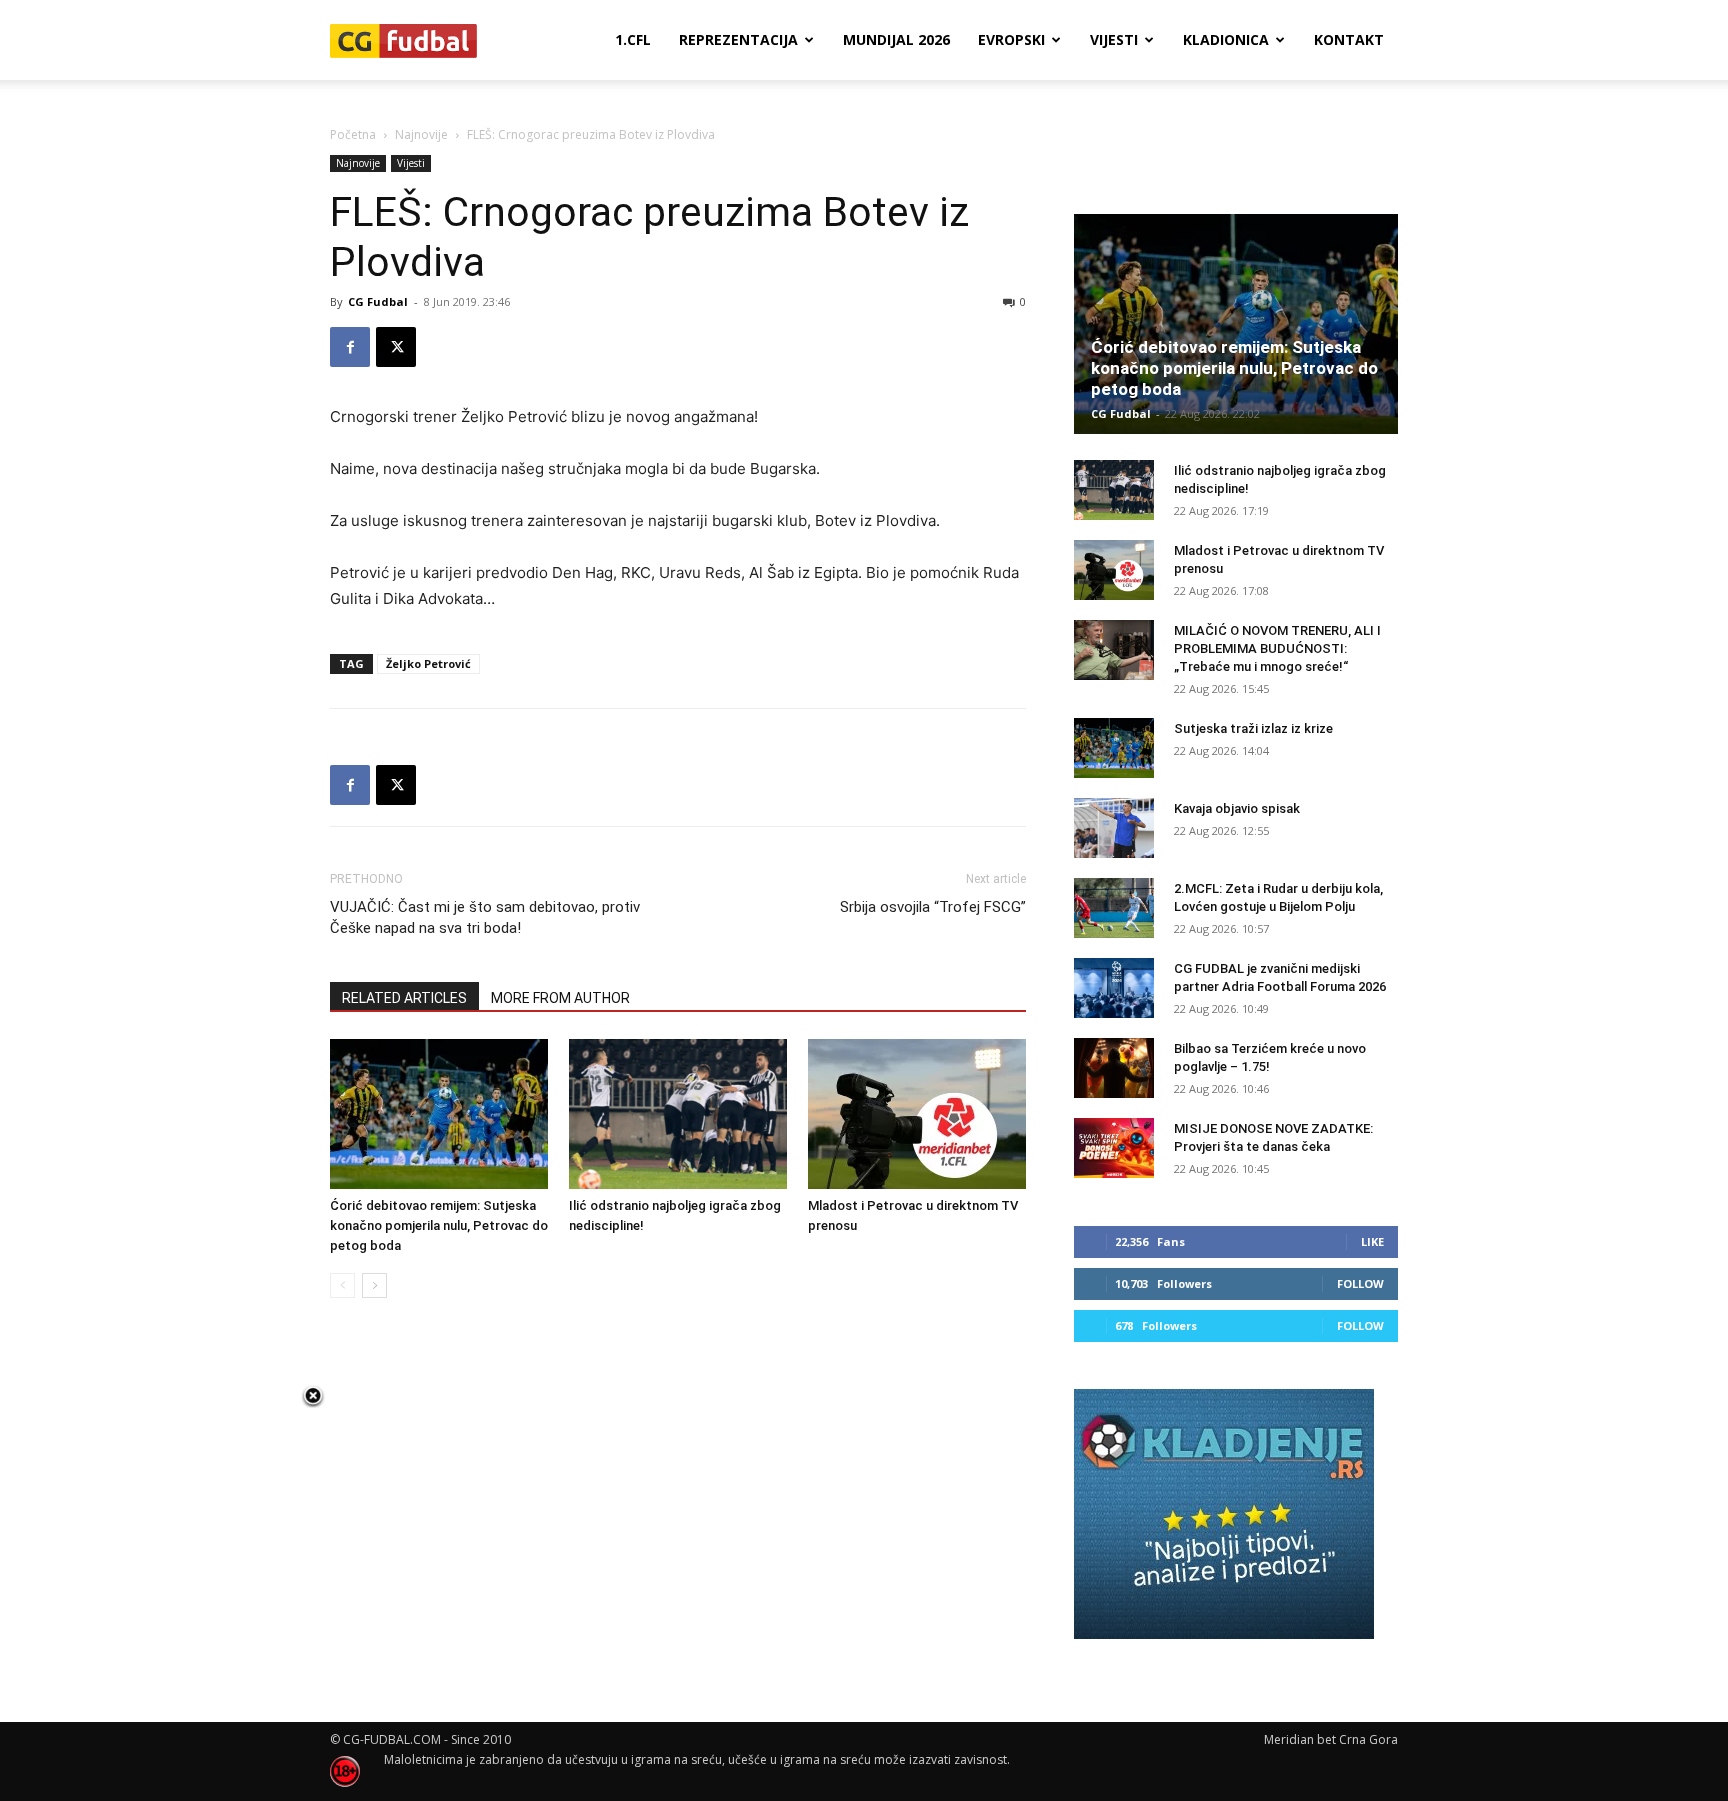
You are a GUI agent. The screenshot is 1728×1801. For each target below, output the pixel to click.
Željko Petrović (428, 663)
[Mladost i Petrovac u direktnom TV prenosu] (917, 1114)
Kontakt (1349, 39)
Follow (1360, 1283)
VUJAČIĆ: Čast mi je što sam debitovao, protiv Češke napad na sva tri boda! (485, 917)
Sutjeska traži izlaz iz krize (1253, 728)
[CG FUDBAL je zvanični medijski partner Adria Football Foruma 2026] (1114, 988)
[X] (396, 347)
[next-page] (374, 1285)
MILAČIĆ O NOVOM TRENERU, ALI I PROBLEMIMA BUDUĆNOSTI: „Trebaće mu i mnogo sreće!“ (1277, 648)
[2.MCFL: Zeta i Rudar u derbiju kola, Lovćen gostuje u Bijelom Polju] (1114, 908)
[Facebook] (350, 347)
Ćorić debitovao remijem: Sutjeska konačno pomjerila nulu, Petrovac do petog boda (439, 1225)
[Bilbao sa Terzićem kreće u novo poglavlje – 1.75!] (1114, 1068)
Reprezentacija (738, 39)
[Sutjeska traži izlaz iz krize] (1114, 748)
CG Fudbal (378, 301)
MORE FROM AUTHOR (560, 998)
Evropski (1011, 39)
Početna (353, 134)
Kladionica (1226, 39)
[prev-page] (342, 1285)
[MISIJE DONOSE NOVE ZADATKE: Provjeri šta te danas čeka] (1114, 1148)
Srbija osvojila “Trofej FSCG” (933, 907)
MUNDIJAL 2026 (896, 39)
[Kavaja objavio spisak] (1114, 828)
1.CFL (633, 39)
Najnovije (421, 134)
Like (1372, 1241)
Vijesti (1114, 39)
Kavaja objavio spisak (1237, 808)
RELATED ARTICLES (404, 998)
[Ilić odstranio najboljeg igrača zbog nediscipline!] (678, 1114)
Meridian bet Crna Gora (1331, 1739)
